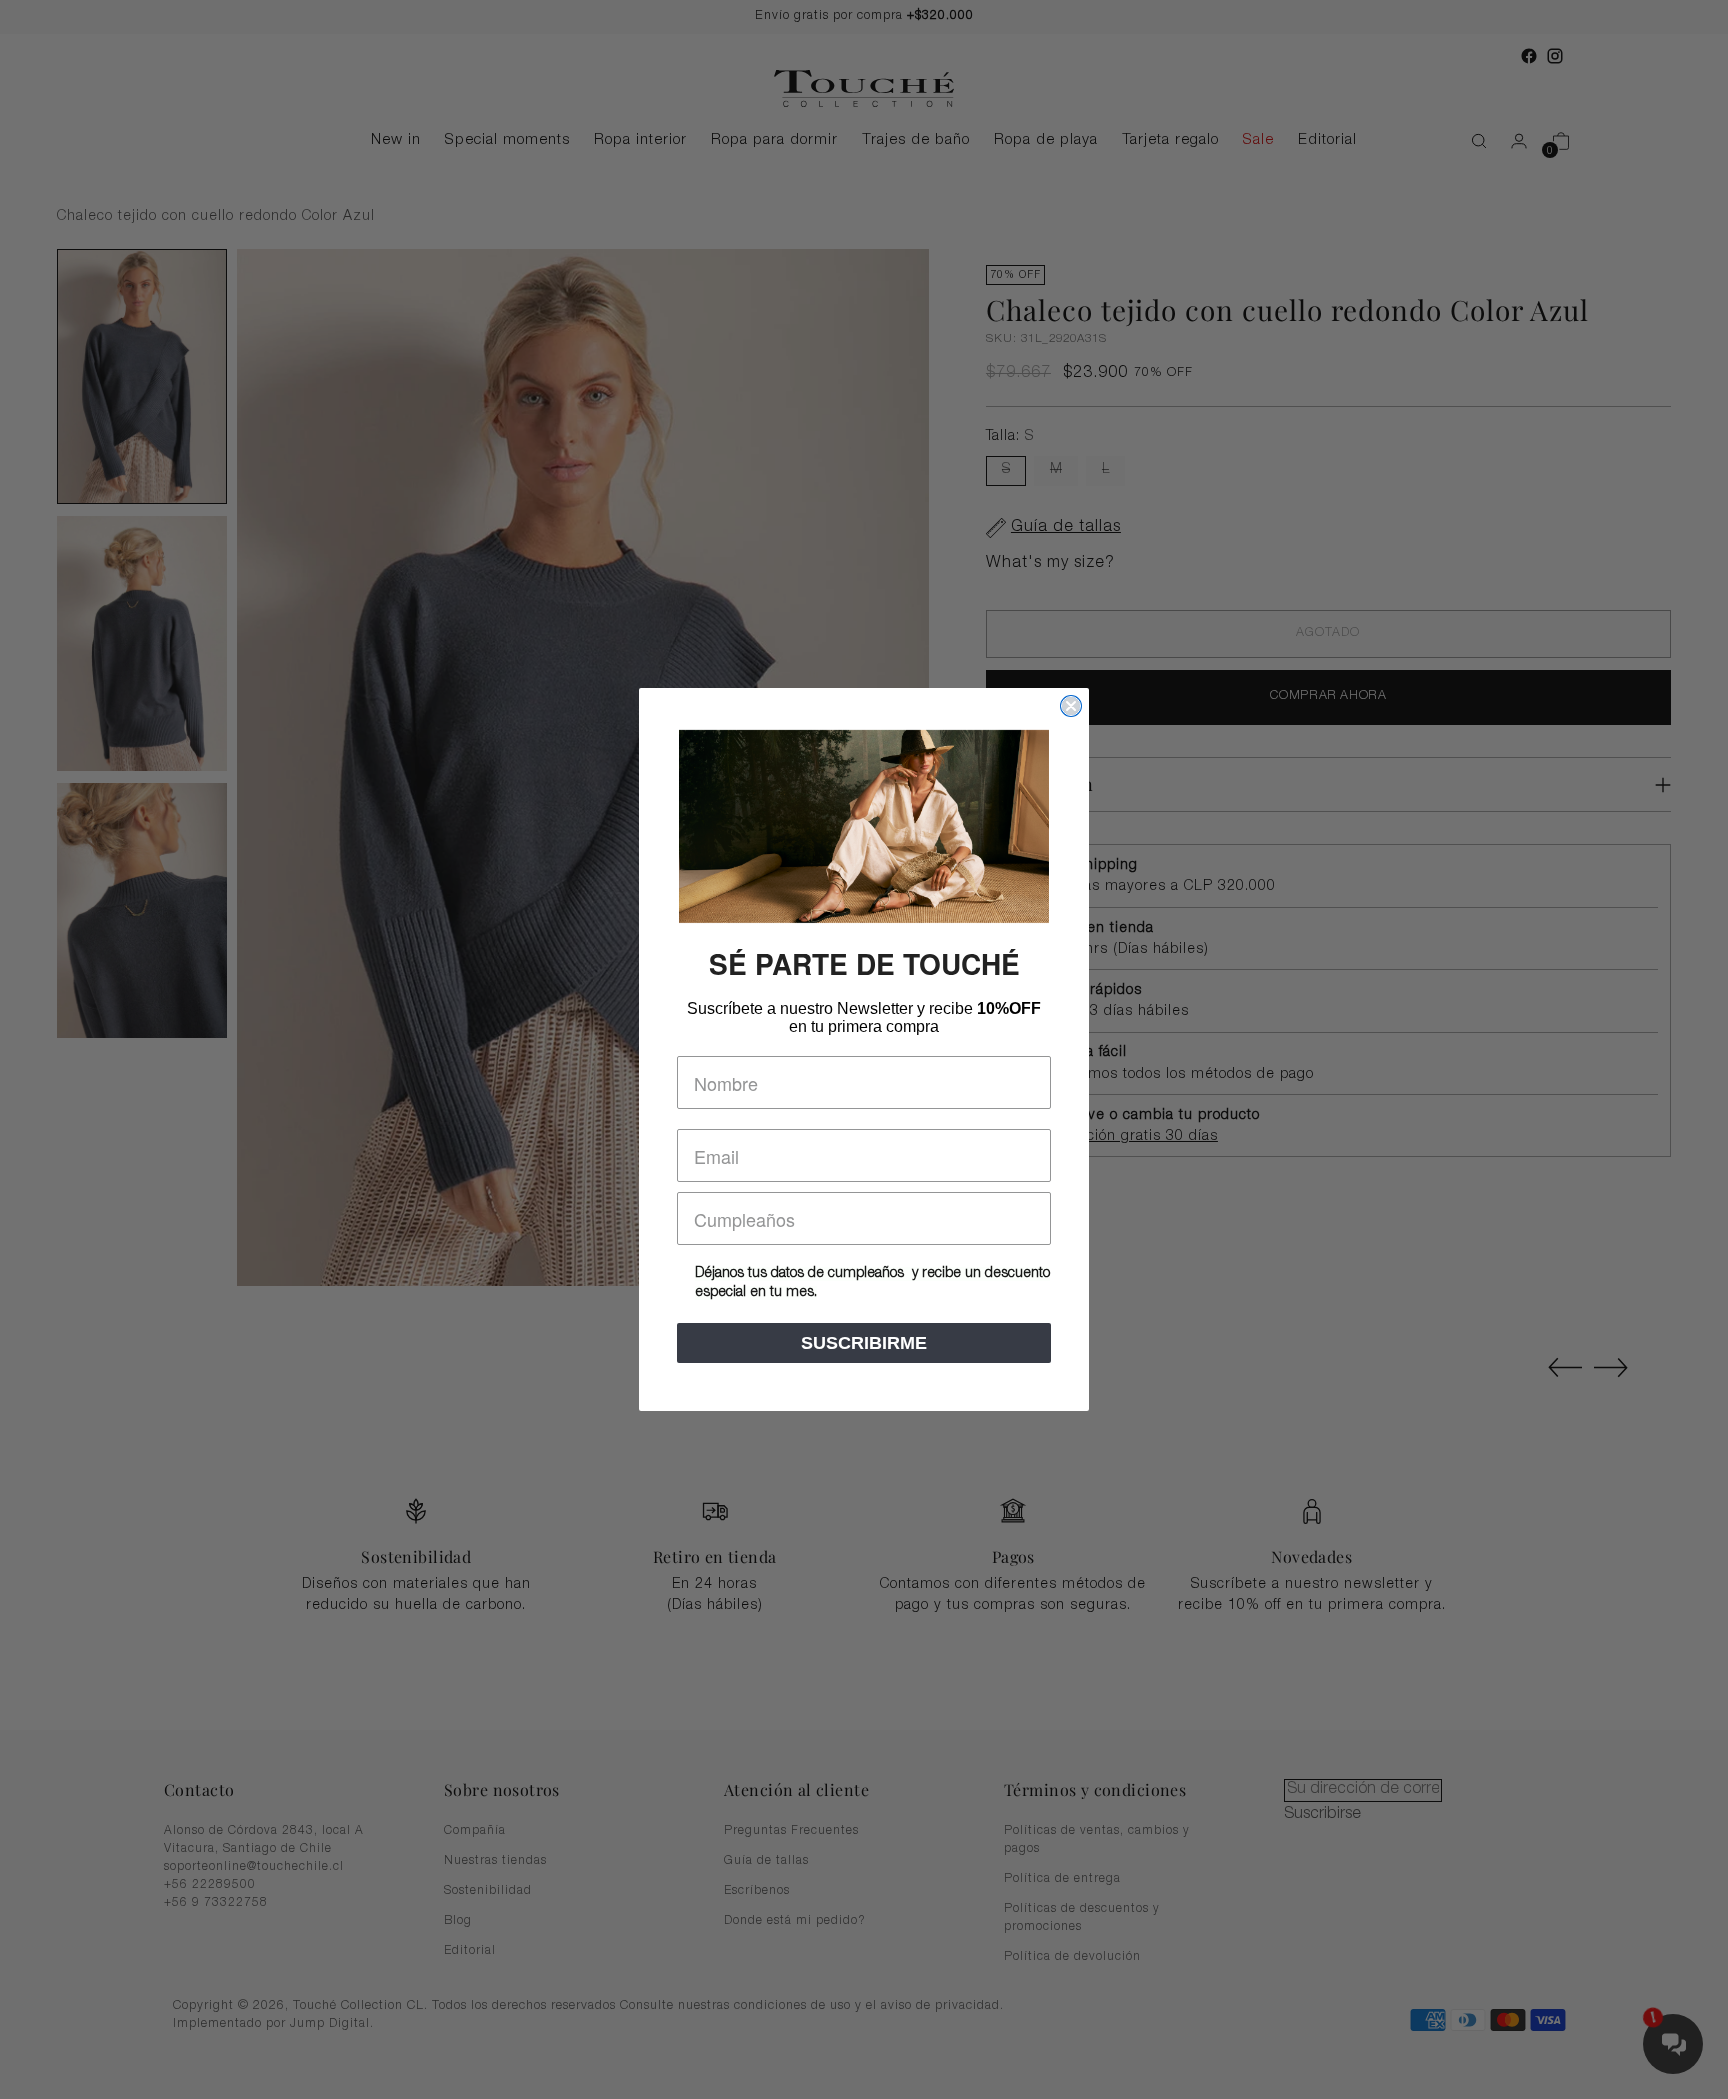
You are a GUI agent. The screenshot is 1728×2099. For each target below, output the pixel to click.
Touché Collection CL (358, 2006)
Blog (458, 1921)
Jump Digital (330, 2024)
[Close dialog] (1071, 706)
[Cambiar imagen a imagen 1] (142, 376)
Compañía (475, 1831)
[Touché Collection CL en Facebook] (1529, 56)
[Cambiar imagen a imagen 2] (142, 643)
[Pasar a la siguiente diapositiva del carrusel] (1611, 1367)
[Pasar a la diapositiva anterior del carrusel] (1565, 1368)
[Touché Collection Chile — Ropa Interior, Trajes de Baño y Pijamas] (864, 88)
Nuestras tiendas (495, 1861)
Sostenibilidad (488, 1891)
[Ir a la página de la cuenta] (1511, 141)
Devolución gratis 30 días (1128, 1137)
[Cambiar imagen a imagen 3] (142, 910)
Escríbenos (757, 1891)
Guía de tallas (766, 1861)
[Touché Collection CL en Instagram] (1555, 56)
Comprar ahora (1328, 696)
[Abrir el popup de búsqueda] (1469, 141)
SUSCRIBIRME (864, 1343)
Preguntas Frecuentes (791, 1831)
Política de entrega (1062, 1879)
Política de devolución (1072, 1957)
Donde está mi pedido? (795, 1921)
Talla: (1010, 437)
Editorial (470, 1951)
